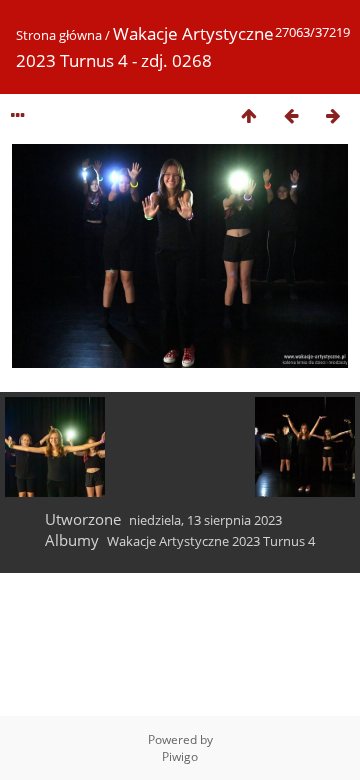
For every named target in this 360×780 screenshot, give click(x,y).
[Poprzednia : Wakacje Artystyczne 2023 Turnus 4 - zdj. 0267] (291, 115)
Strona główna (59, 35)
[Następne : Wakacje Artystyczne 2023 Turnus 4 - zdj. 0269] (333, 115)
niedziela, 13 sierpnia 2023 (205, 520)
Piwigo (180, 756)
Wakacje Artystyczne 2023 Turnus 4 (211, 541)
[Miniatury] (249, 115)
